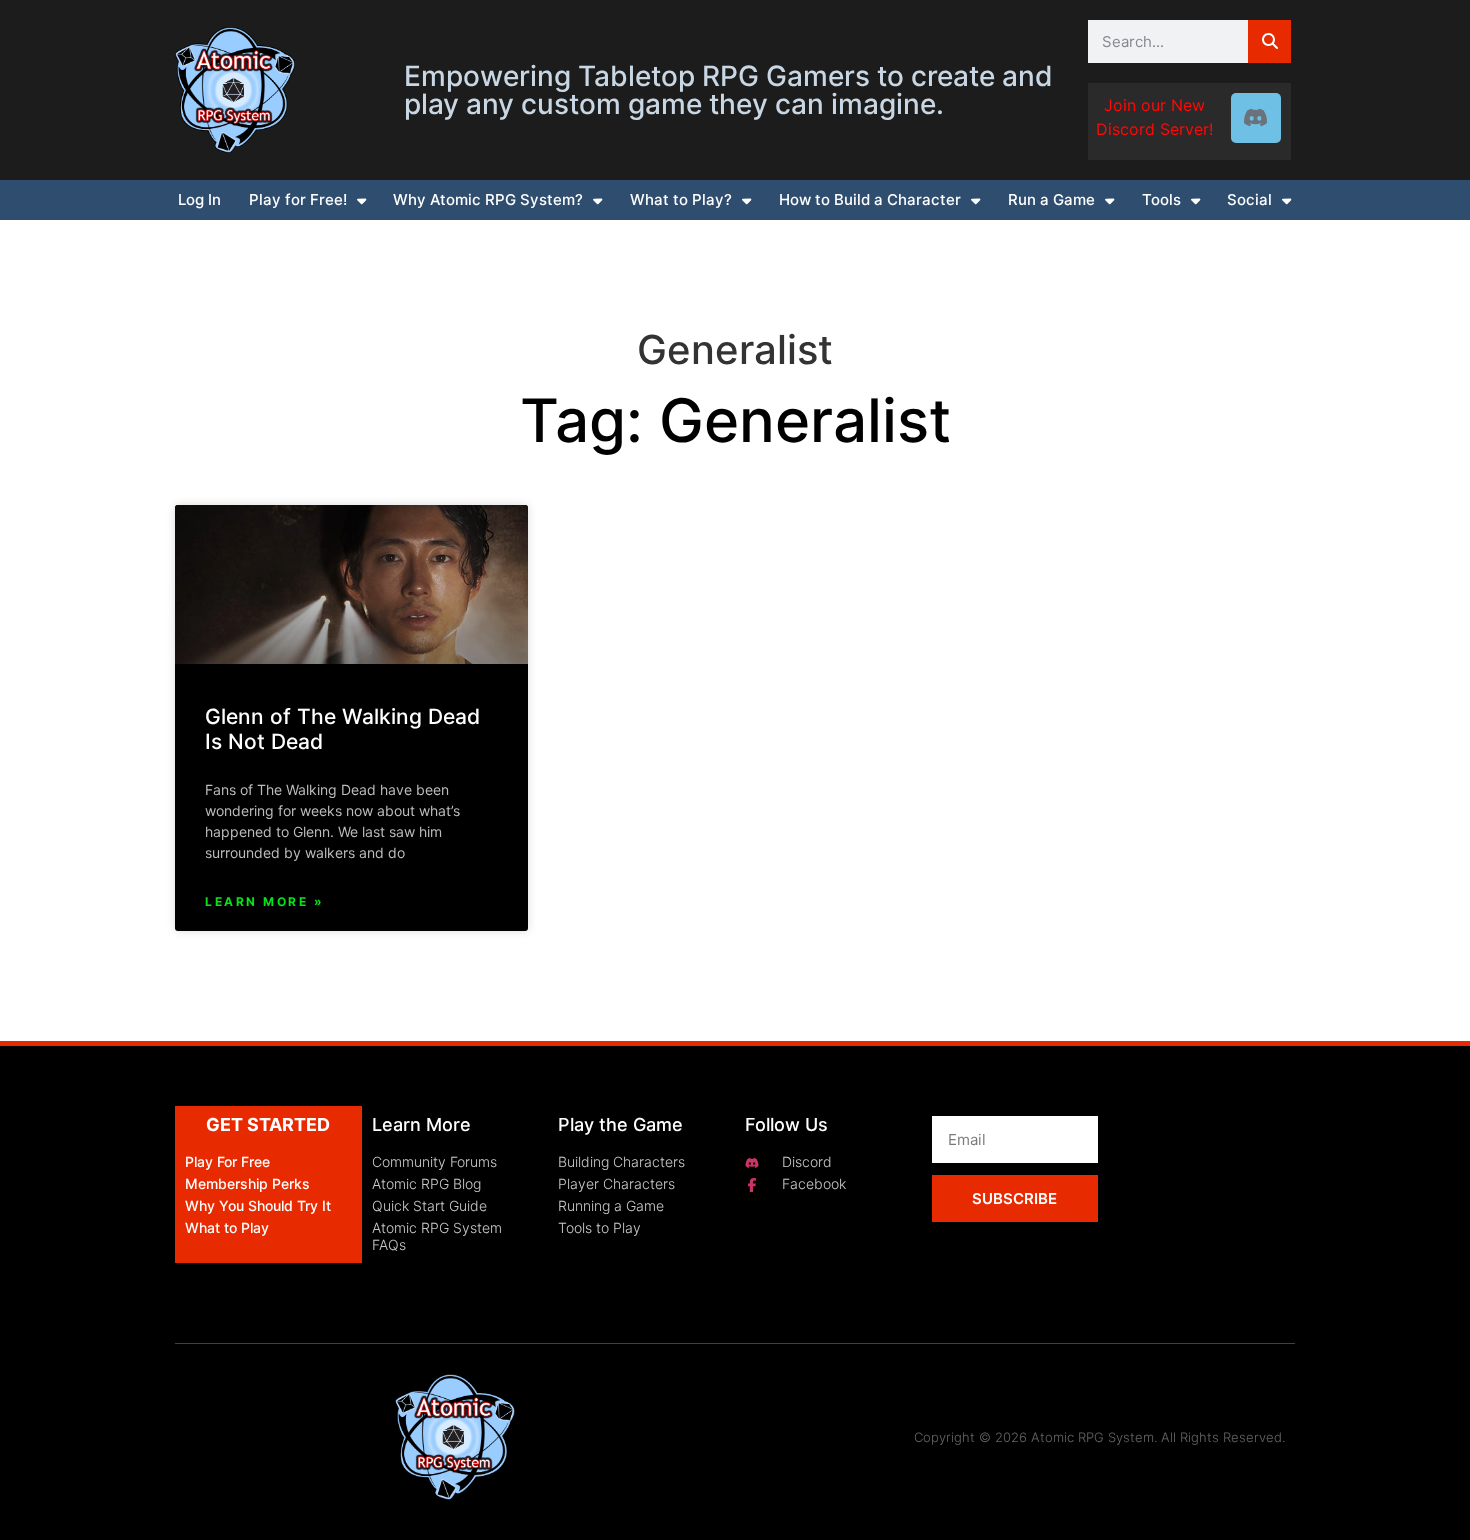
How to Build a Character (870, 199)
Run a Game (1051, 199)
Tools (1161, 199)
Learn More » (264, 901)
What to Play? (681, 199)
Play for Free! (298, 199)
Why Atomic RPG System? (488, 199)
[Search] (1269, 41)
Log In (199, 199)
